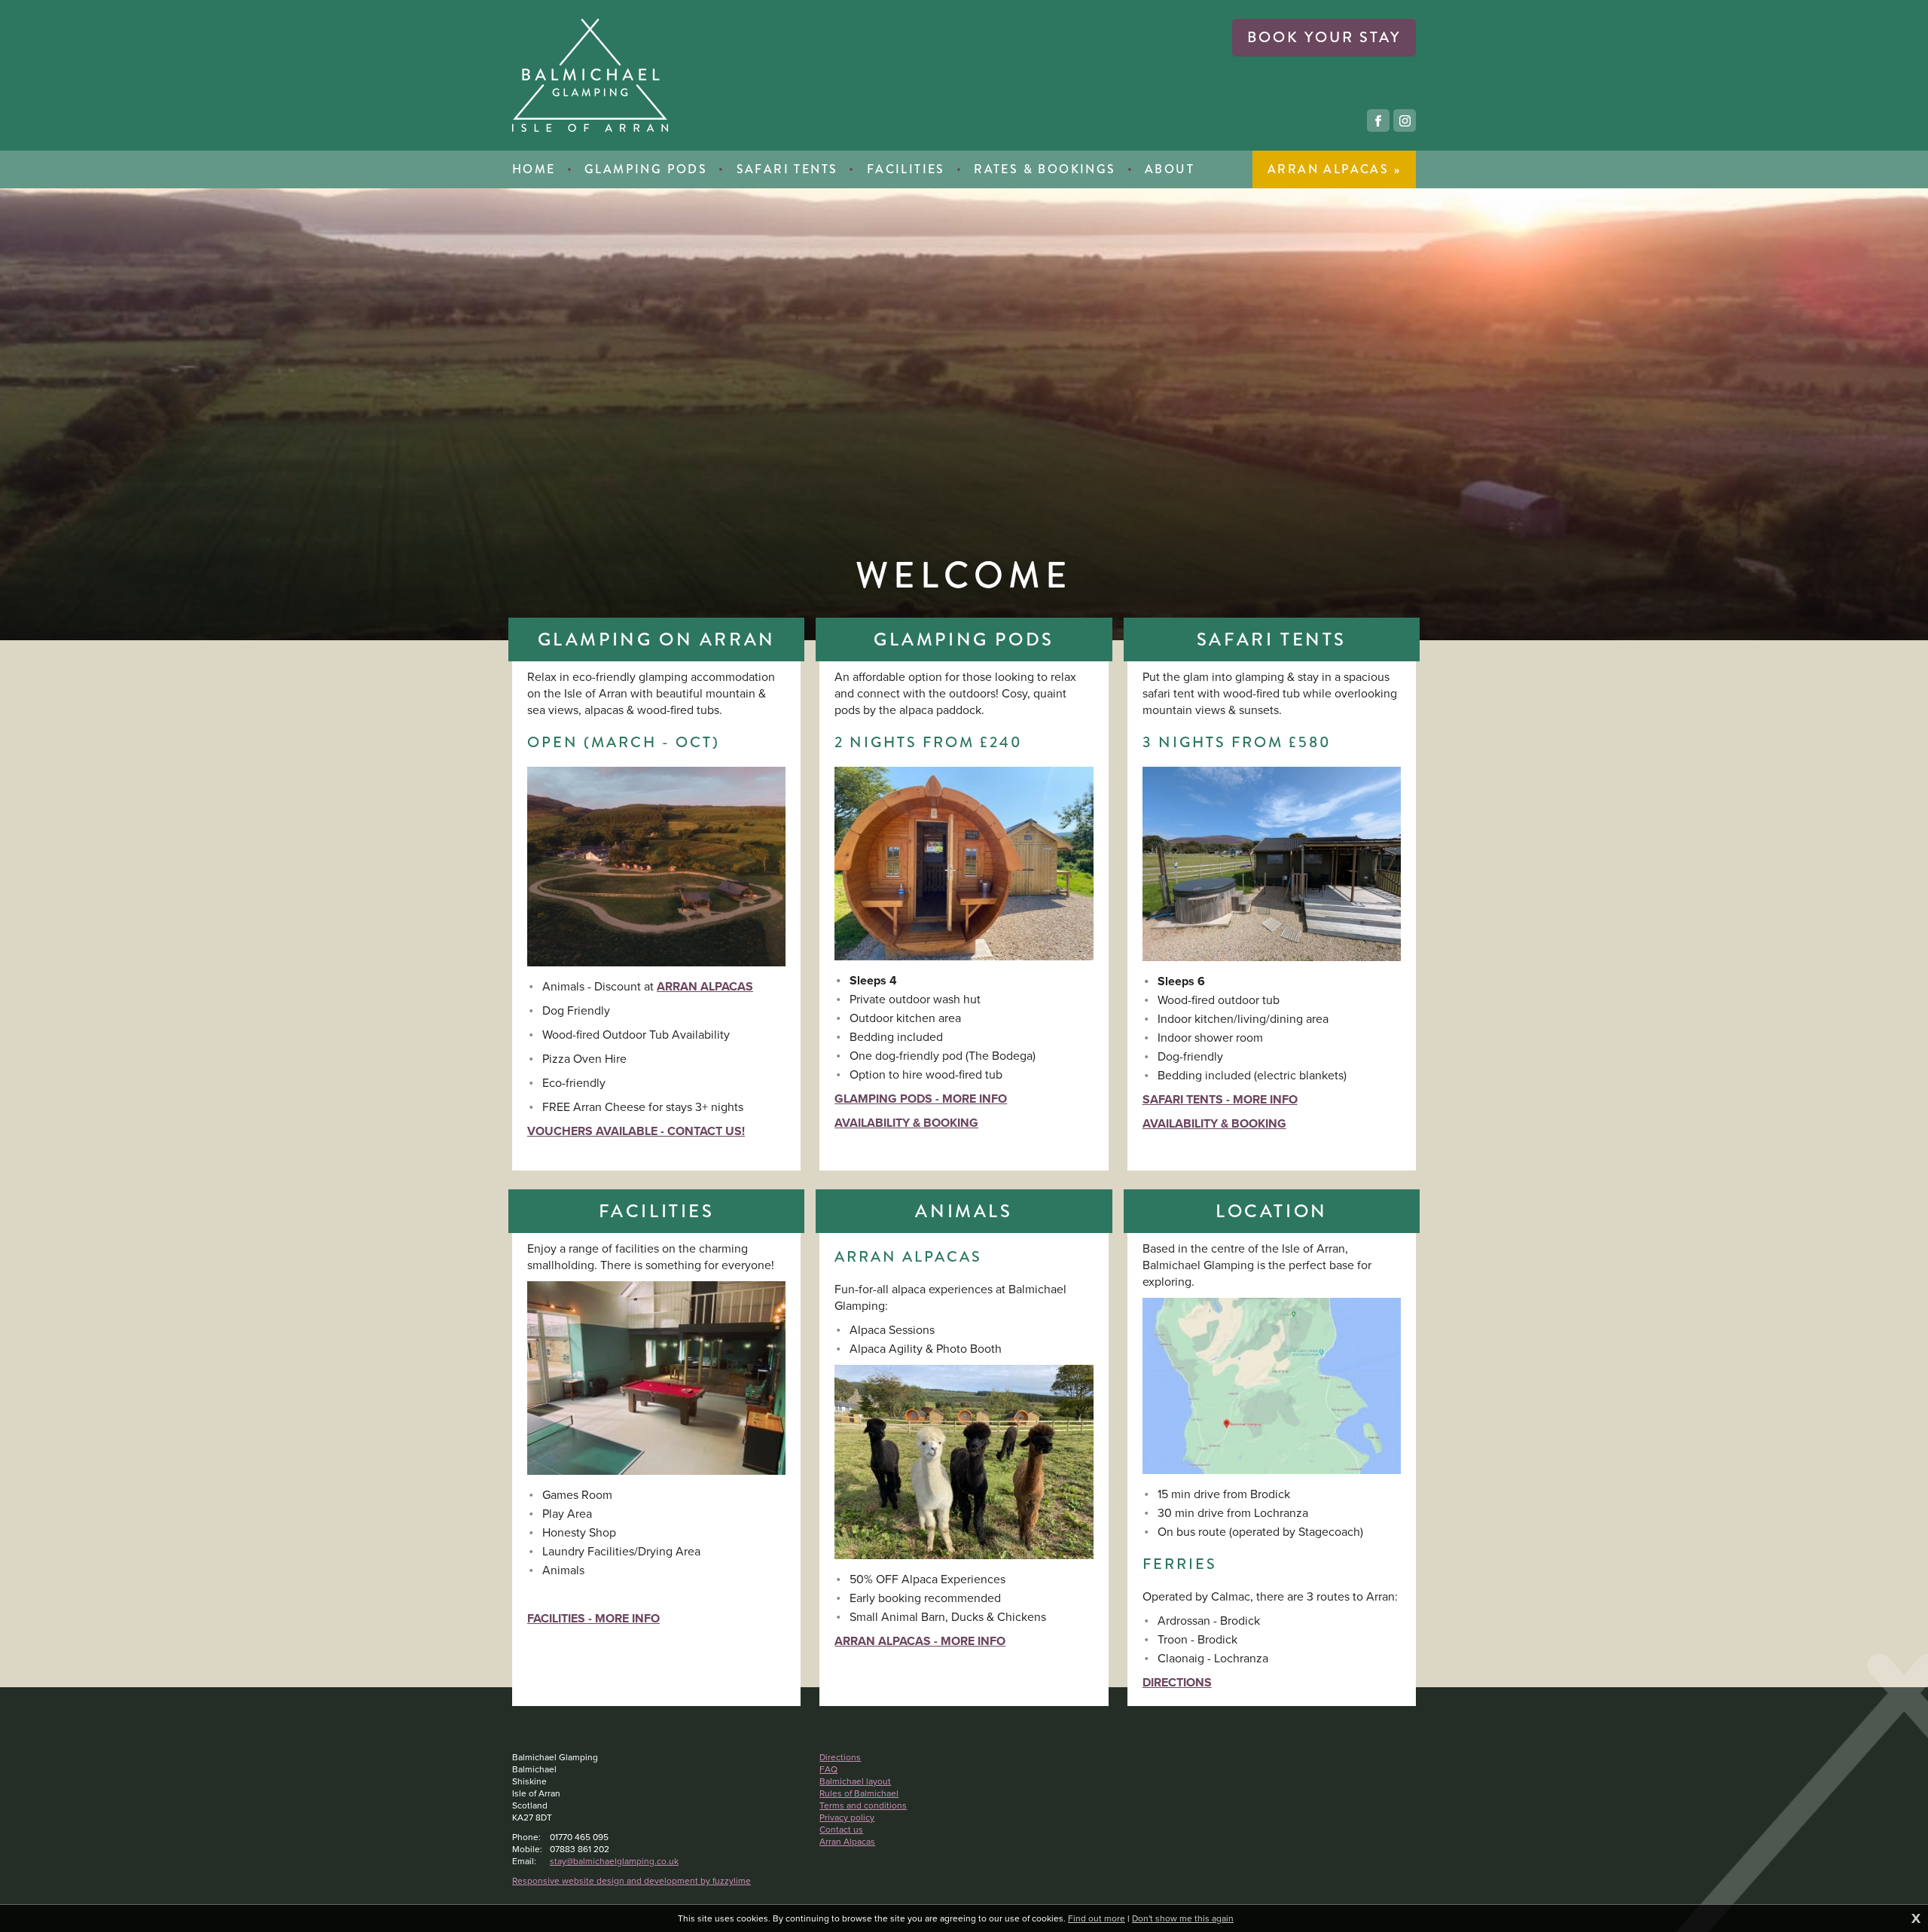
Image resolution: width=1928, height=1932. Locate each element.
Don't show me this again (1183, 1918)
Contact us (841, 1830)
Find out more (1097, 1918)
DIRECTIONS (1177, 1682)
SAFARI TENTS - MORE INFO (1220, 1099)
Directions (840, 1757)
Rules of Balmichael (859, 1793)
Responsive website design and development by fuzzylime (631, 1881)
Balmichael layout (855, 1781)
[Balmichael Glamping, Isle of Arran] (590, 75)
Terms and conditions (863, 1805)
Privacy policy (847, 1818)
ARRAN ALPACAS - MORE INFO (920, 1641)
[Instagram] (1405, 121)
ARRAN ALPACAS (705, 986)
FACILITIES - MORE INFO (593, 1618)
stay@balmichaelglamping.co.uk (614, 1861)
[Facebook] (1378, 121)
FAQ (828, 1769)
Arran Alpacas (847, 1842)
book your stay (1324, 37)
